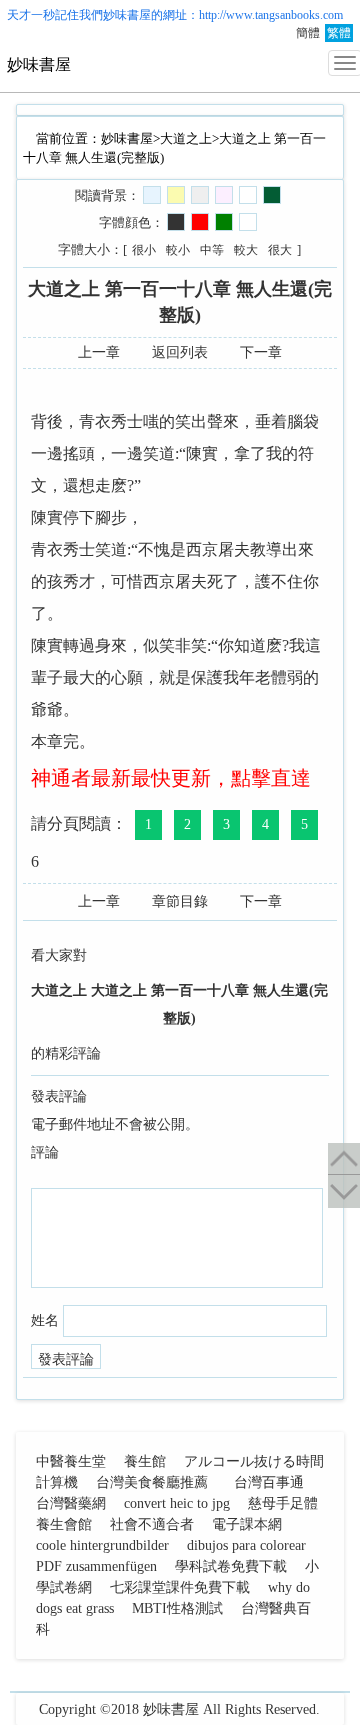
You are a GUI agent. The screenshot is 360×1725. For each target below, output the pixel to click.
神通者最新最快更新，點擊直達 (171, 778)
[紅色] (200, 222)
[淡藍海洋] (152, 195)
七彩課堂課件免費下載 (180, 1587)
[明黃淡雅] (176, 195)
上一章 (99, 352)
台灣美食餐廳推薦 (152, 1482)
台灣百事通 (269, 1482)
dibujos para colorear (246, 1545)
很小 (144, 250)
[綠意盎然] (272, 195)
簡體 (308, 33)
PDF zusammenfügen (96, 1566)
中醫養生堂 (71, 1461)
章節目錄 (180, 901)
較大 (246, 250)
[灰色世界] (200, 195)
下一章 (261, 352)
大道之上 (186, 138)
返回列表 (180, 352)
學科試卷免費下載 (231, 1566)
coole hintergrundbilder (102, 1545)
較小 (178, 250)
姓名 (45, 1320)
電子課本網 (247, 1524)
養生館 (145, 1461)
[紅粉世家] (224, 195)
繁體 (339, 33)
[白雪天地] (248, 195)
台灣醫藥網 (71, 1503)
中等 (212, 250)
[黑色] (176, 222)
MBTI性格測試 (177, 1608)
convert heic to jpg (177, 1503)
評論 (45, 1152)
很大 (280, 250)
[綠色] (224, 222)
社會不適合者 (152, 1524)
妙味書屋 (127, 15)
